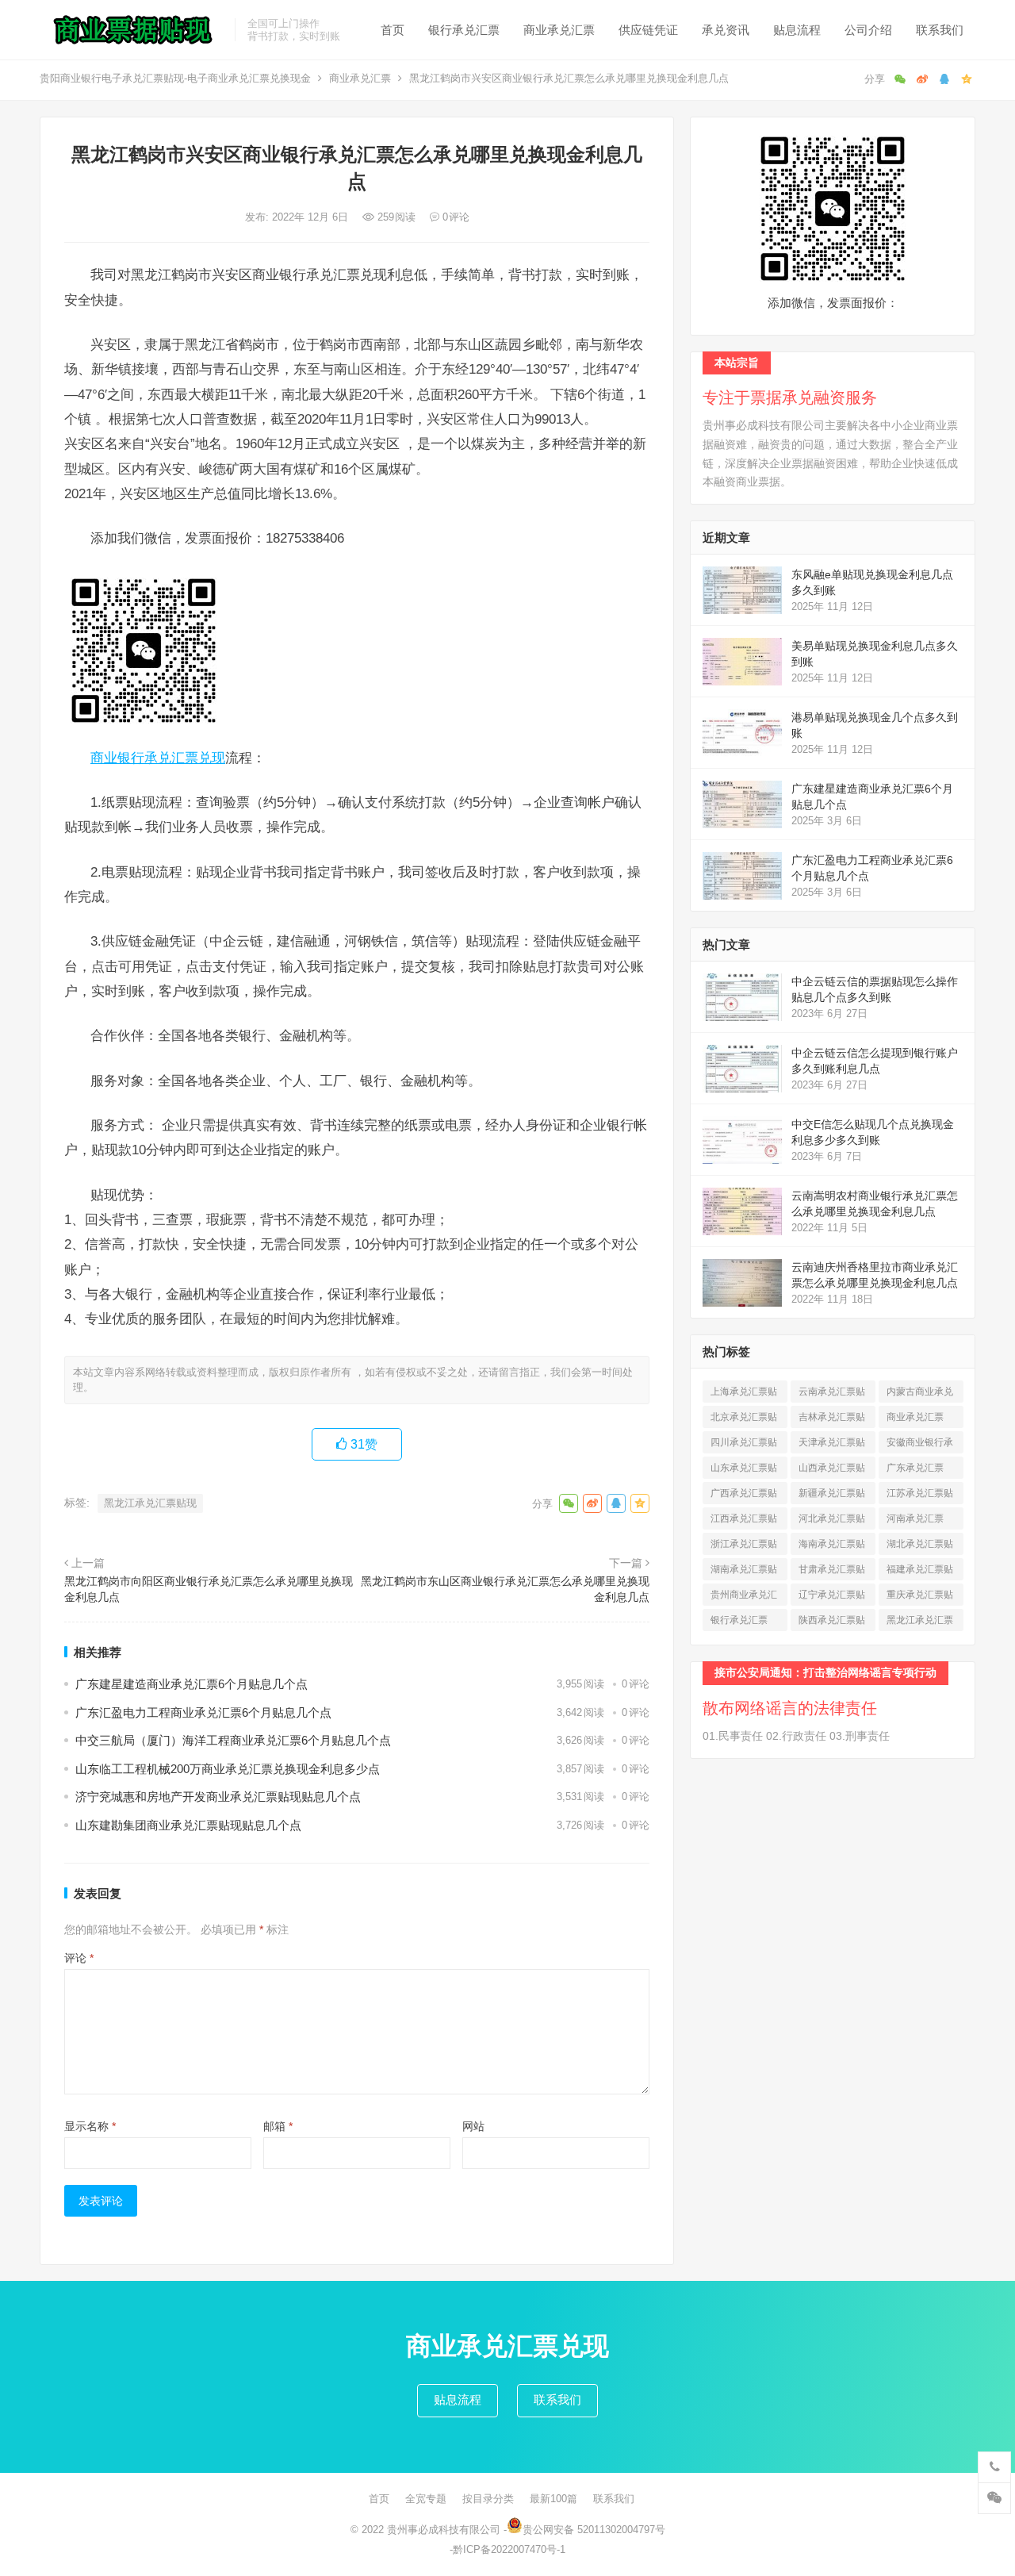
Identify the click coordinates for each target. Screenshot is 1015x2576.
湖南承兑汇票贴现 (744, 1572)
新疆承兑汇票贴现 (832, 1496)
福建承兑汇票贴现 (920, 1572)
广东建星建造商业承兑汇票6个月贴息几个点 (192, 1684)
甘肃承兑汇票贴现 (832, 1572)
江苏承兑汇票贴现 (920, 1496)
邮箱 (278, 2126)
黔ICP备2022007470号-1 (509, 2549)
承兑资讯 (726, 30)
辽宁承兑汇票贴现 (832, 1597)
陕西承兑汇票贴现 (832, 1623)
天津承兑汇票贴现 (832, 1445)
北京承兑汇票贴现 (744, 1420)
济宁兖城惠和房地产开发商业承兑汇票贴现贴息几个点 (218, 1797)
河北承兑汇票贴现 (832, 1521)
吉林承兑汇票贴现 (832, 1420)
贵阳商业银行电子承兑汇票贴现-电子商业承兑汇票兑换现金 (175, 78)
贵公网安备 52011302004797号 (594, 2530)
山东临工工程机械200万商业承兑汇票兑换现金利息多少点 (228, 1769)
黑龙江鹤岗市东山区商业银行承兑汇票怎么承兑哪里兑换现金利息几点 (505, 1589)
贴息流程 (797, 30)
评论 (79, 1958)
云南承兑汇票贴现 (832, 1394)
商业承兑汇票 (559, 30)
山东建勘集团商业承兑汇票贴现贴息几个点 (188, 1825)
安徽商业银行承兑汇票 (920, 1445)
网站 (473, 2126)
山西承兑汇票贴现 (832, 1470)
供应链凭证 (648, 30)
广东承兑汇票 (915, 1470)
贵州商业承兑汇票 (744, 1597)
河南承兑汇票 (915, 1521)
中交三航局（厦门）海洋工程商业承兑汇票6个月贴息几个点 (233, 1740)
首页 (393, 30)
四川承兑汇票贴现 (744, 1445)
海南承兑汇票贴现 (832, 1547)
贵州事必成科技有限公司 (444, 2530)
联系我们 (940, 30)
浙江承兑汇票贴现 (744, 1547)
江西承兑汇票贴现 (744, 1521)
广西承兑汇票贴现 (744, 1496)
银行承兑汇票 (464, 30)
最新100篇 (553, 2499)
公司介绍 (868, 30)
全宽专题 (426, 2499)
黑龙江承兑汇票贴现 (150, 1503)
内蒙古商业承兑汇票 (920, 1394)
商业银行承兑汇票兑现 (158, 758)
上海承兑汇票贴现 (744, 1394)
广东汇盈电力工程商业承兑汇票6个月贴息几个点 (203, 1712)
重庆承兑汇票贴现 (920, 1597)
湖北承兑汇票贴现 (920, 1547)
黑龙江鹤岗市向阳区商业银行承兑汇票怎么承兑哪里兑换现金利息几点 (209, 1589)
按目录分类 (488, 2499)
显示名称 (90, 2126)
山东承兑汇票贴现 (744, 1470)
